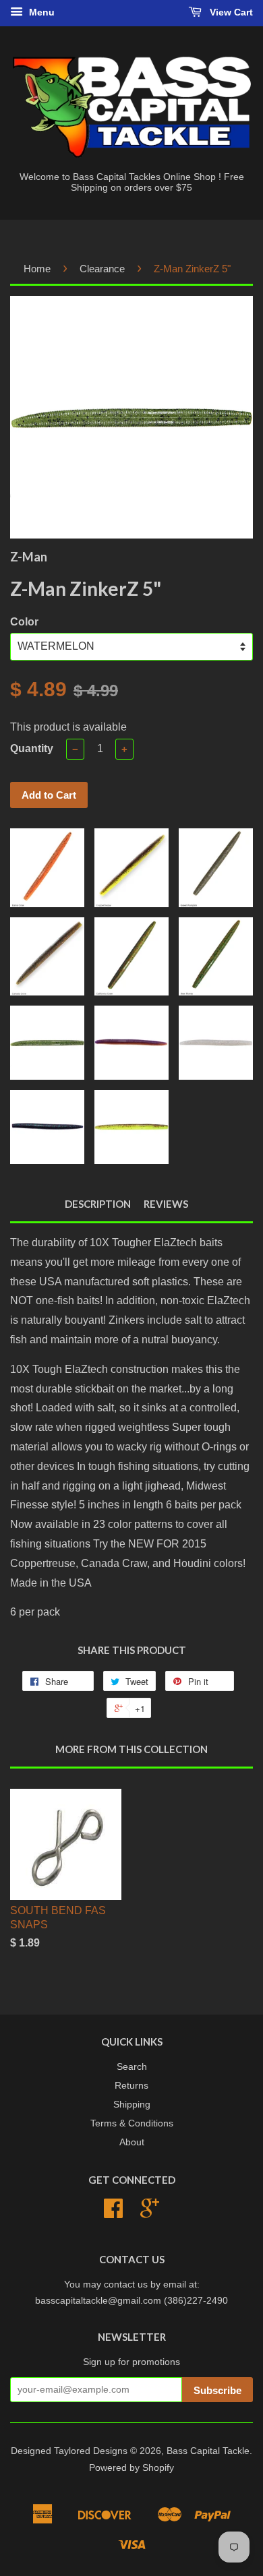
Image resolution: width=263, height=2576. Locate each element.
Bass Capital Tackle (208, 2451)
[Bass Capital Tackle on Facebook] (113, 2213)
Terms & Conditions (132, 2123)
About (132, 2142)
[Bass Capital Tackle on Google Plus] (150, 2213)
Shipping (132, 2105)
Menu (40, 12)
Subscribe (217, 2390)
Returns (131, 2086)
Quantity (32, 748)
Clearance (102, 269)
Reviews (166, 1204)
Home (37, 269)
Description (98, 1204)
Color (24, 622)
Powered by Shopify (131, 2468)
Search (132, 2067)
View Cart (230, 12)
